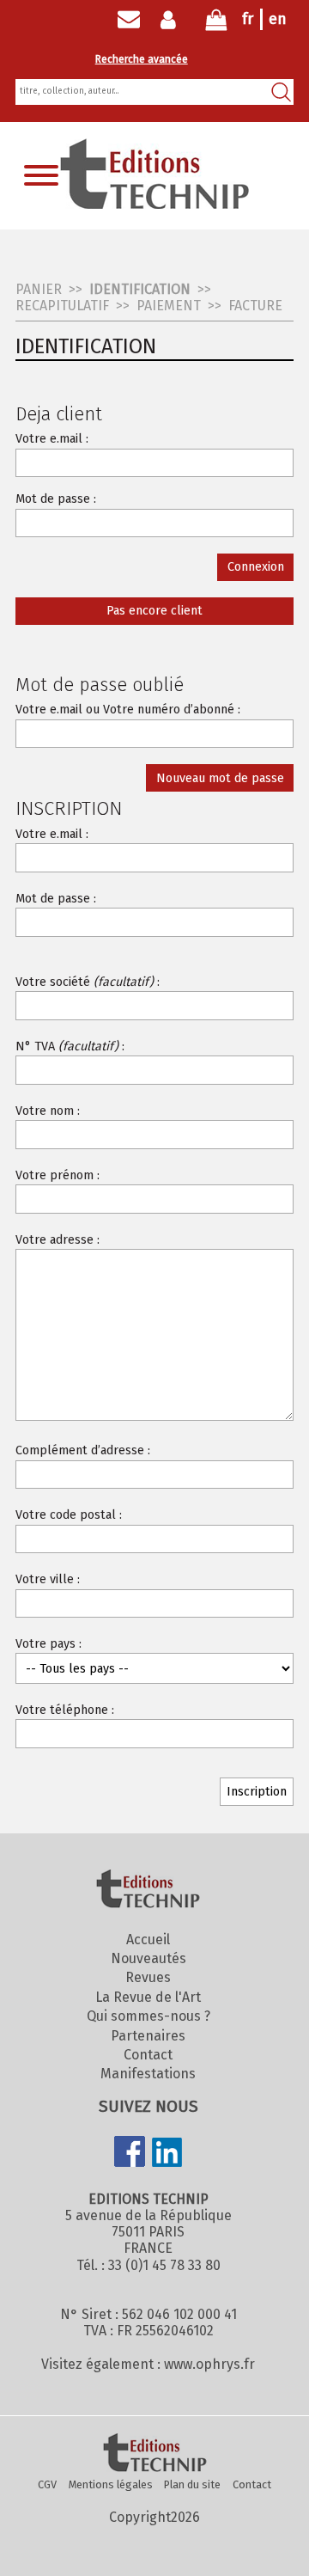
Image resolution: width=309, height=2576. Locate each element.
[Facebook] (130, 2153)
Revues (148, 1977)
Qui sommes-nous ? (148, 2016)
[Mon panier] (216, 24)
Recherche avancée (142, 59)
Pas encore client (154, 611)
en (278, 19)
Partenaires (148, 2036)
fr (248, 19)
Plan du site (192, 2484)
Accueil (148, 1940)
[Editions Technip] (154, 2454)
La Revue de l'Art (148, 1997)
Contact (148, 2055)
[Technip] (154, 204)
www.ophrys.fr (209, 2364)
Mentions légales (111, 2484)
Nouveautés (148, 1958)
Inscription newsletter (129, 20)
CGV (47, 2484)
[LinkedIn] (167, 2154)
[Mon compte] (172, 20)
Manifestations (148, 2074)
